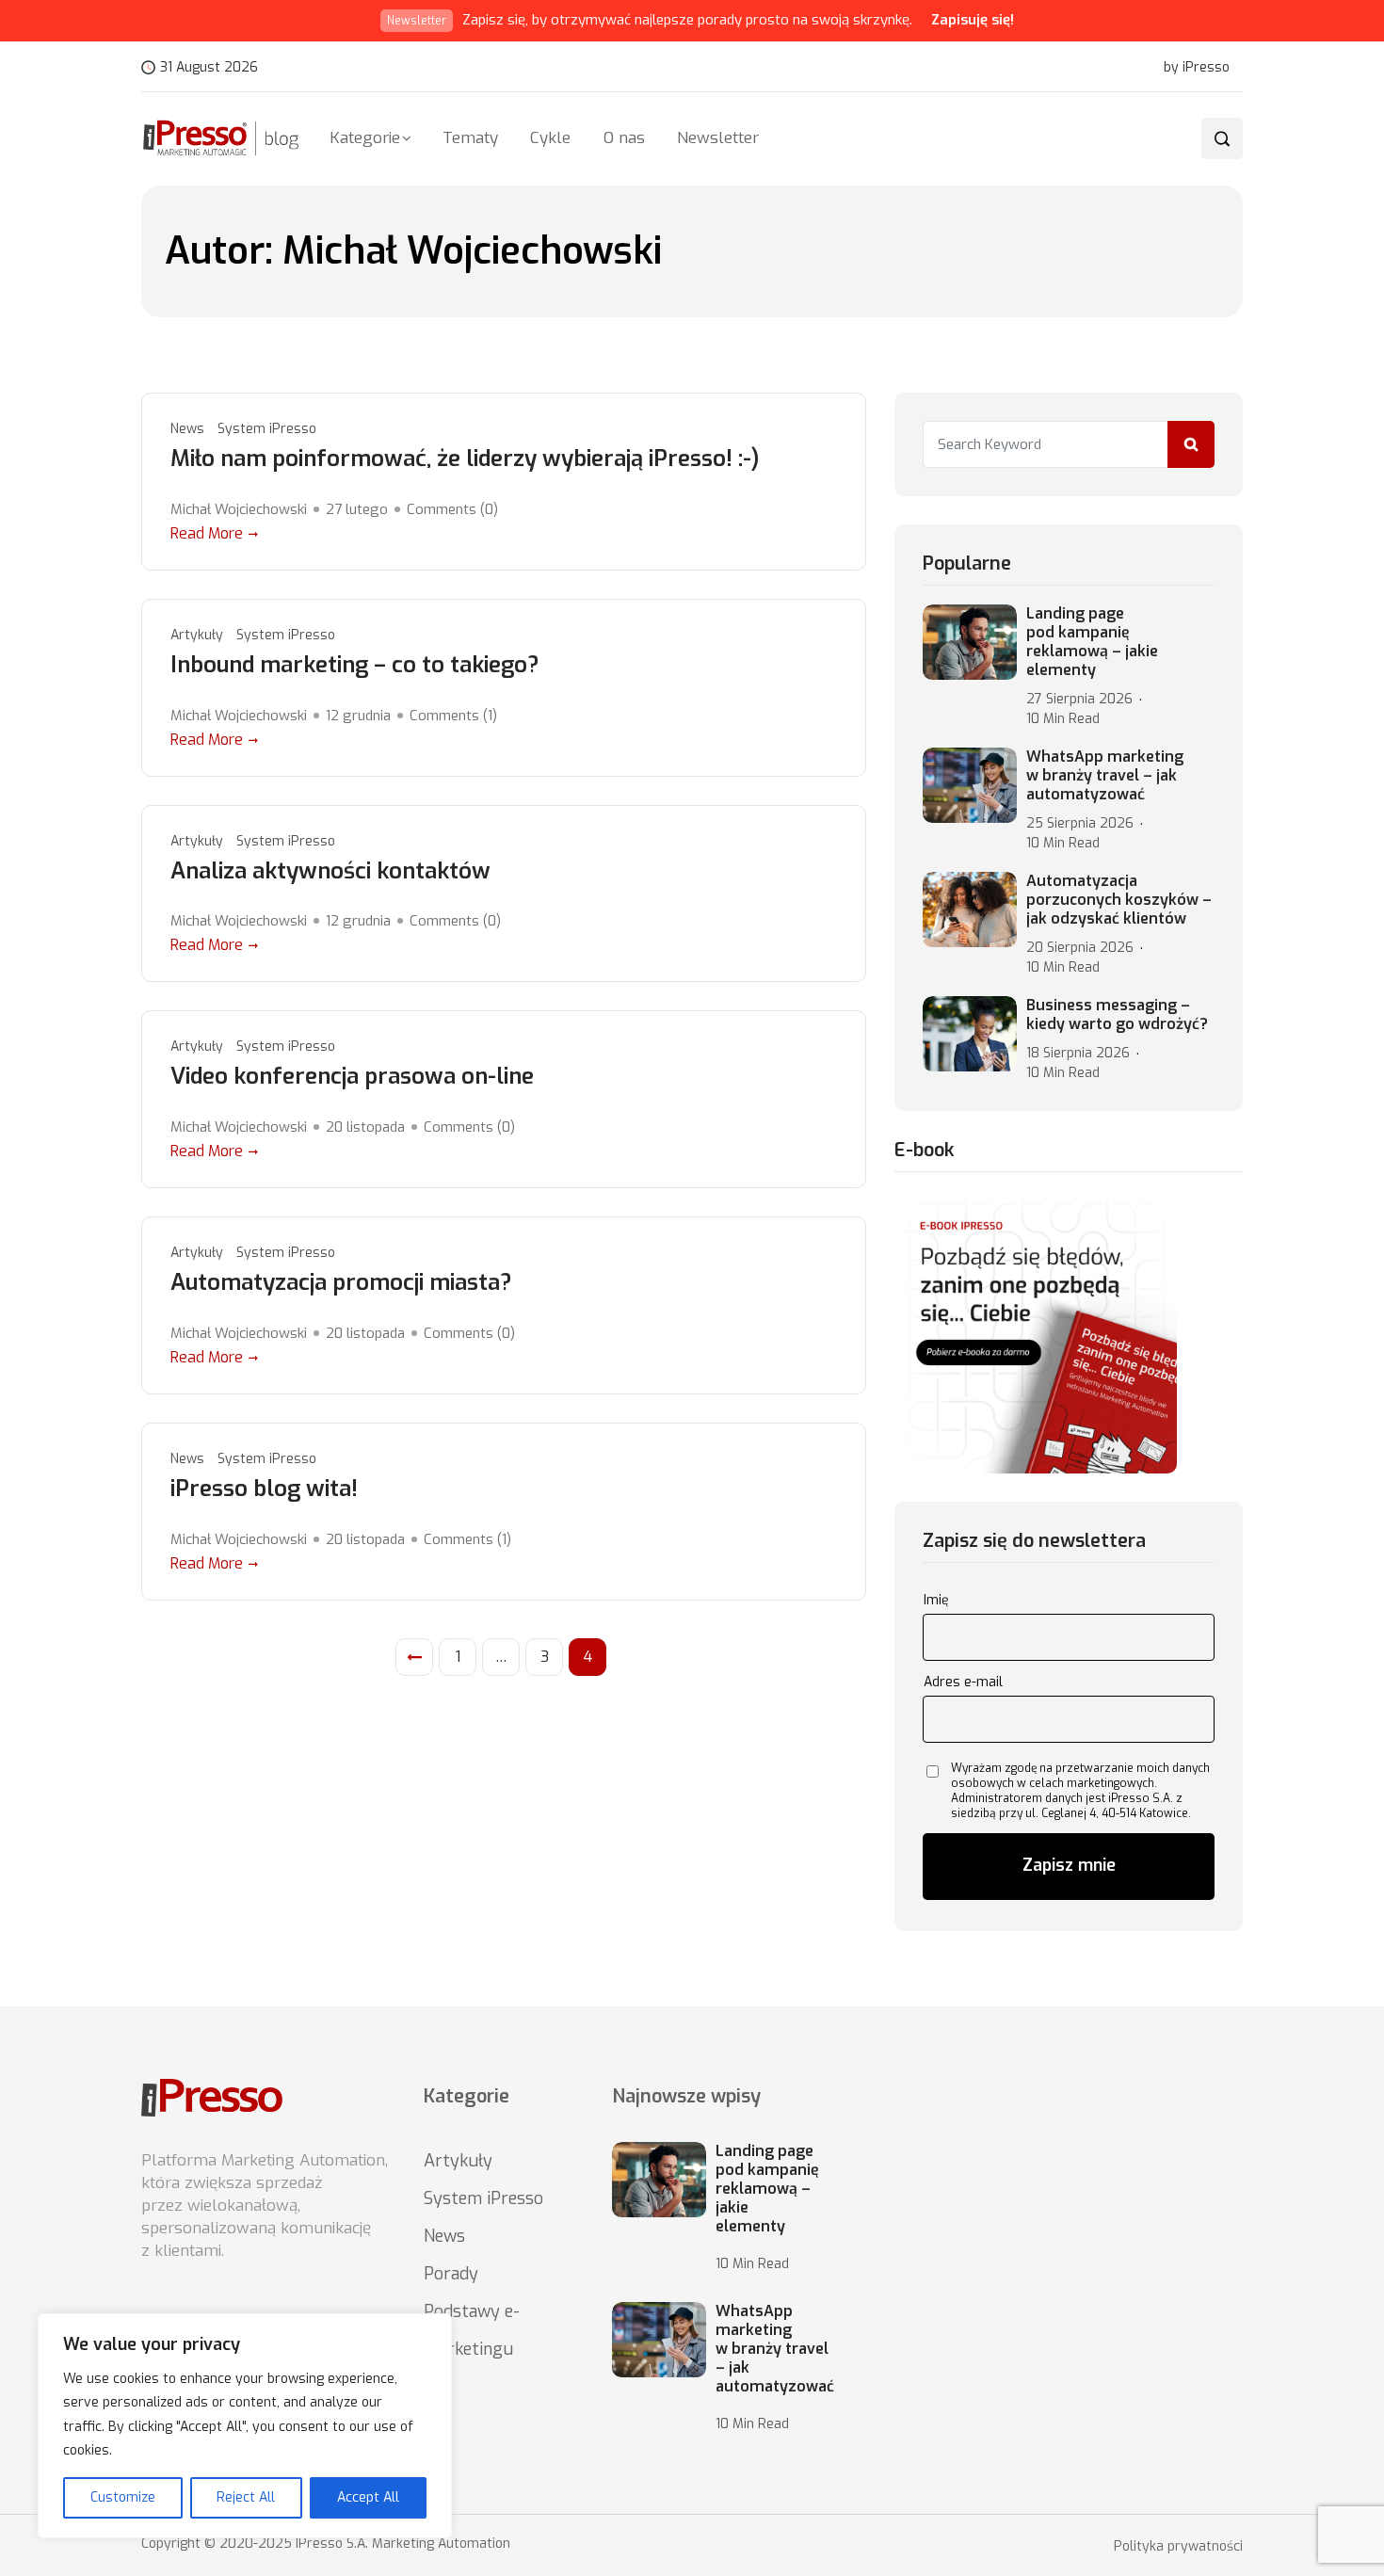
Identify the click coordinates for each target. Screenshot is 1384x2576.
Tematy (470, 138)
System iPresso (267, 429)
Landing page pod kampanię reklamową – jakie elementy (1092, 642)
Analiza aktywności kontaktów (330, 871)
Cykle (550, 138)
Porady (451, 2274)
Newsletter (718, 138)
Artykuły (197, 635)
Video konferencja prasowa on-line (352, 1077)
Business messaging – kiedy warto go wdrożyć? (1117, 1015)
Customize (123, 2497)
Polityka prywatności (1178, 2547)
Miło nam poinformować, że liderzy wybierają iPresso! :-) (465, 459)
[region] (245, 2426)
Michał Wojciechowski (239, 509)
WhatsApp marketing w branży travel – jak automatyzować (1105, 776)
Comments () (452, 509)
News (187, 429)
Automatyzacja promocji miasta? (341, 1283)
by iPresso (1197, 68)
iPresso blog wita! (264, 1489)
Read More (207, 533)
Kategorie (365, 138)
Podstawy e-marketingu (472, 2330)
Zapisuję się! (973, 20)
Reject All (246, 2497)
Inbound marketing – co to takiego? (355, 665)
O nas (624, 138)
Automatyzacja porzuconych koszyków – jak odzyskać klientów (1119, 900)
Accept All (368, 2497)
